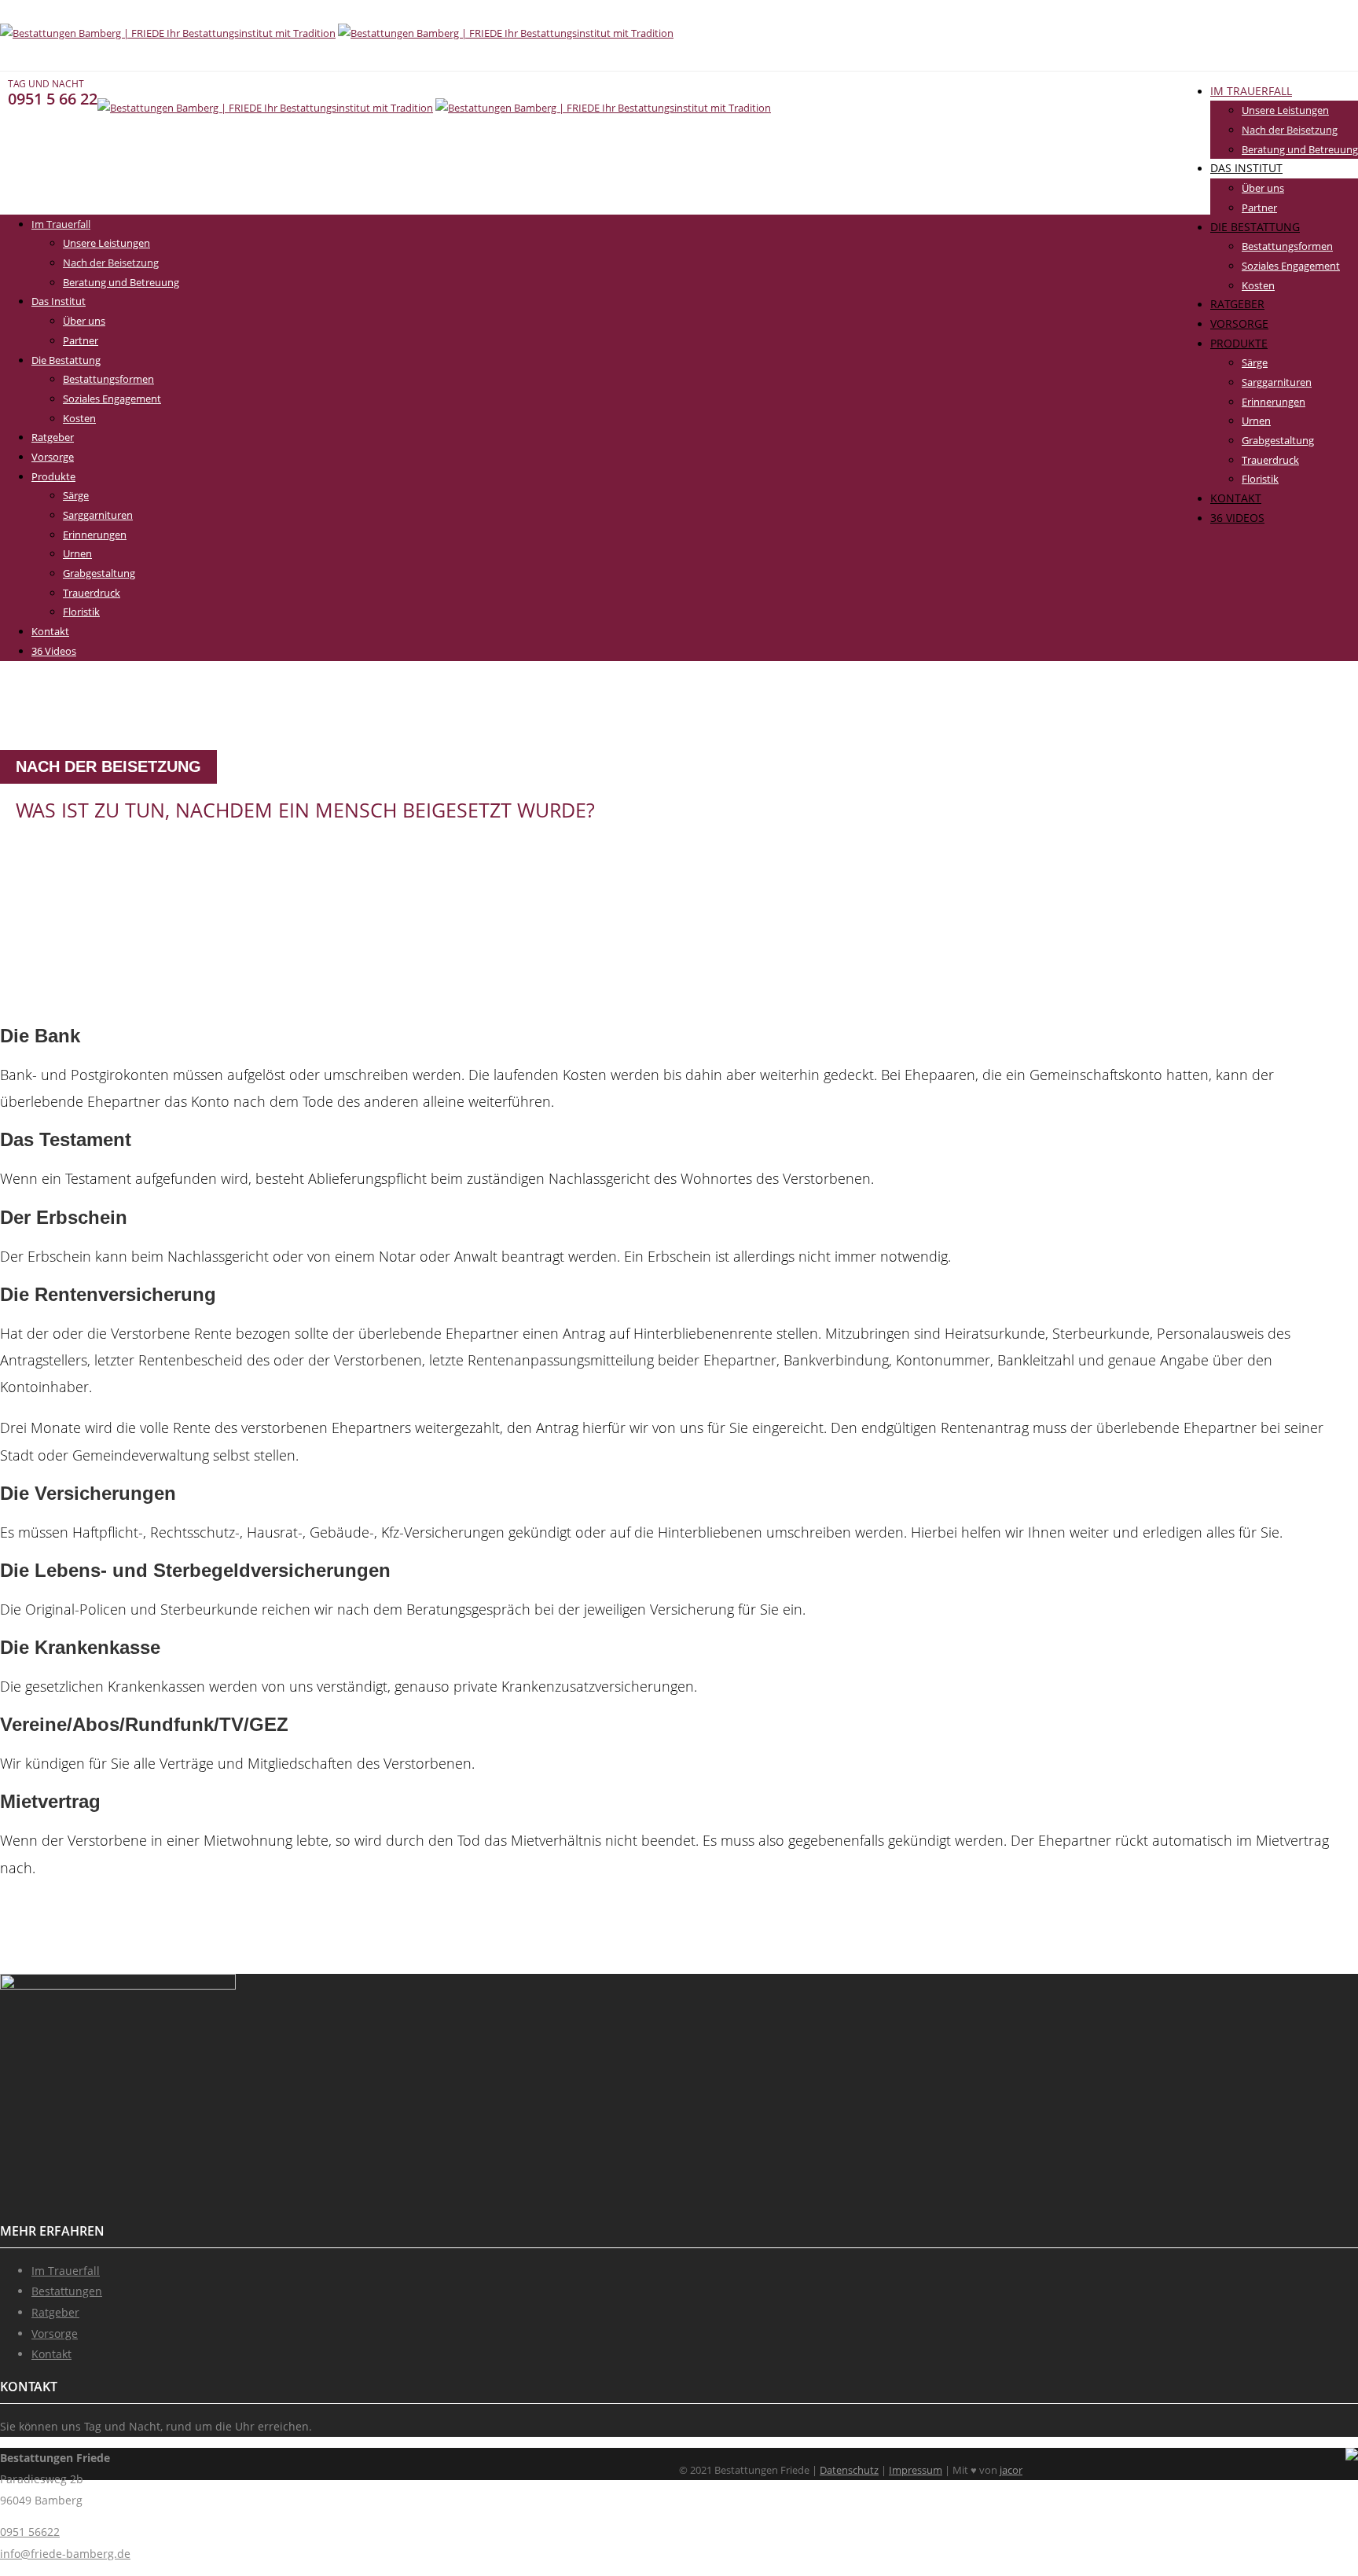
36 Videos (1237, 518)
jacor (1011, 2470)
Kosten (1258, 285)
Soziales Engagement (1291, 266)
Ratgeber (1237, 304)
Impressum (916, 2470)
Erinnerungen (1274, 402)
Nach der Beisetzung (1290, 130)
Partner (1259, 208)
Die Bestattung (1255, 227)
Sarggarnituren (1277, 382)
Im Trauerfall (1251, 91)
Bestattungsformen (1287, 246)
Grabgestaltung (1278, 440)
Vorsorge (1239, 323)
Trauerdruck (1270, 460)
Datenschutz (849, 2470)
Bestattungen (67, 2291)
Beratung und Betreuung (1300, 149)
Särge (1255, 362)
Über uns (1263, 188)
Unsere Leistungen (1285, 110)
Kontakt (1236, 498)
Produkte (1239, 343)
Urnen (1256, 421)
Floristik (1260, 479)
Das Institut (1246, 168)
